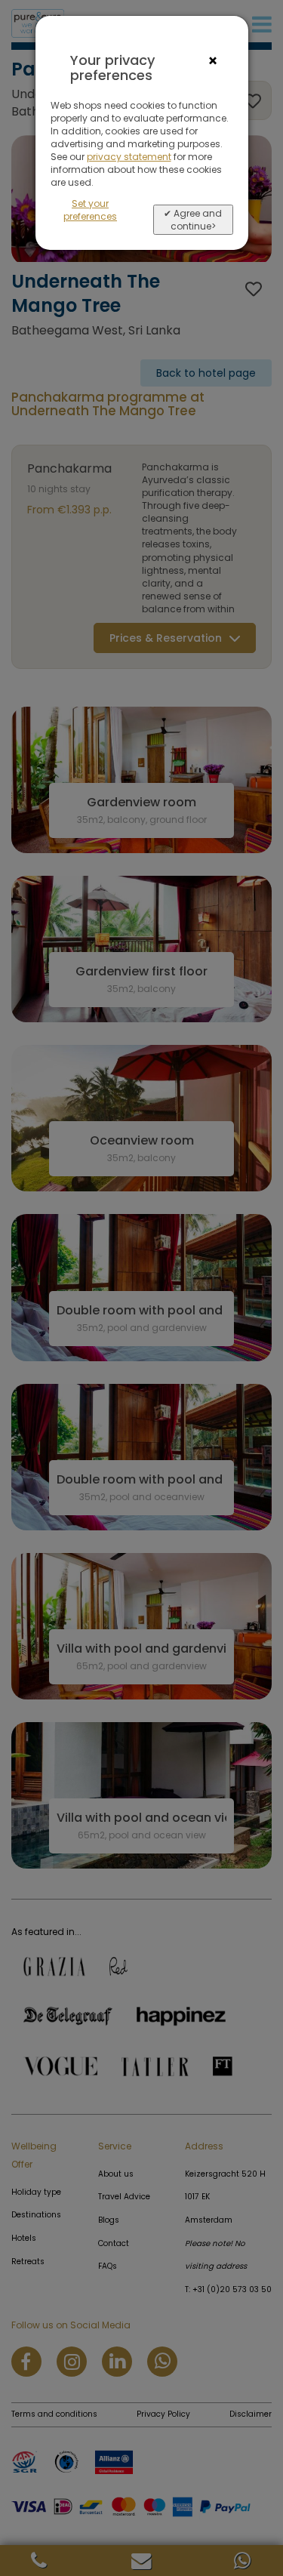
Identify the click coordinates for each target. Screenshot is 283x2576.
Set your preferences (90, 210)
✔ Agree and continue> (193, 220)
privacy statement (129, 157)
